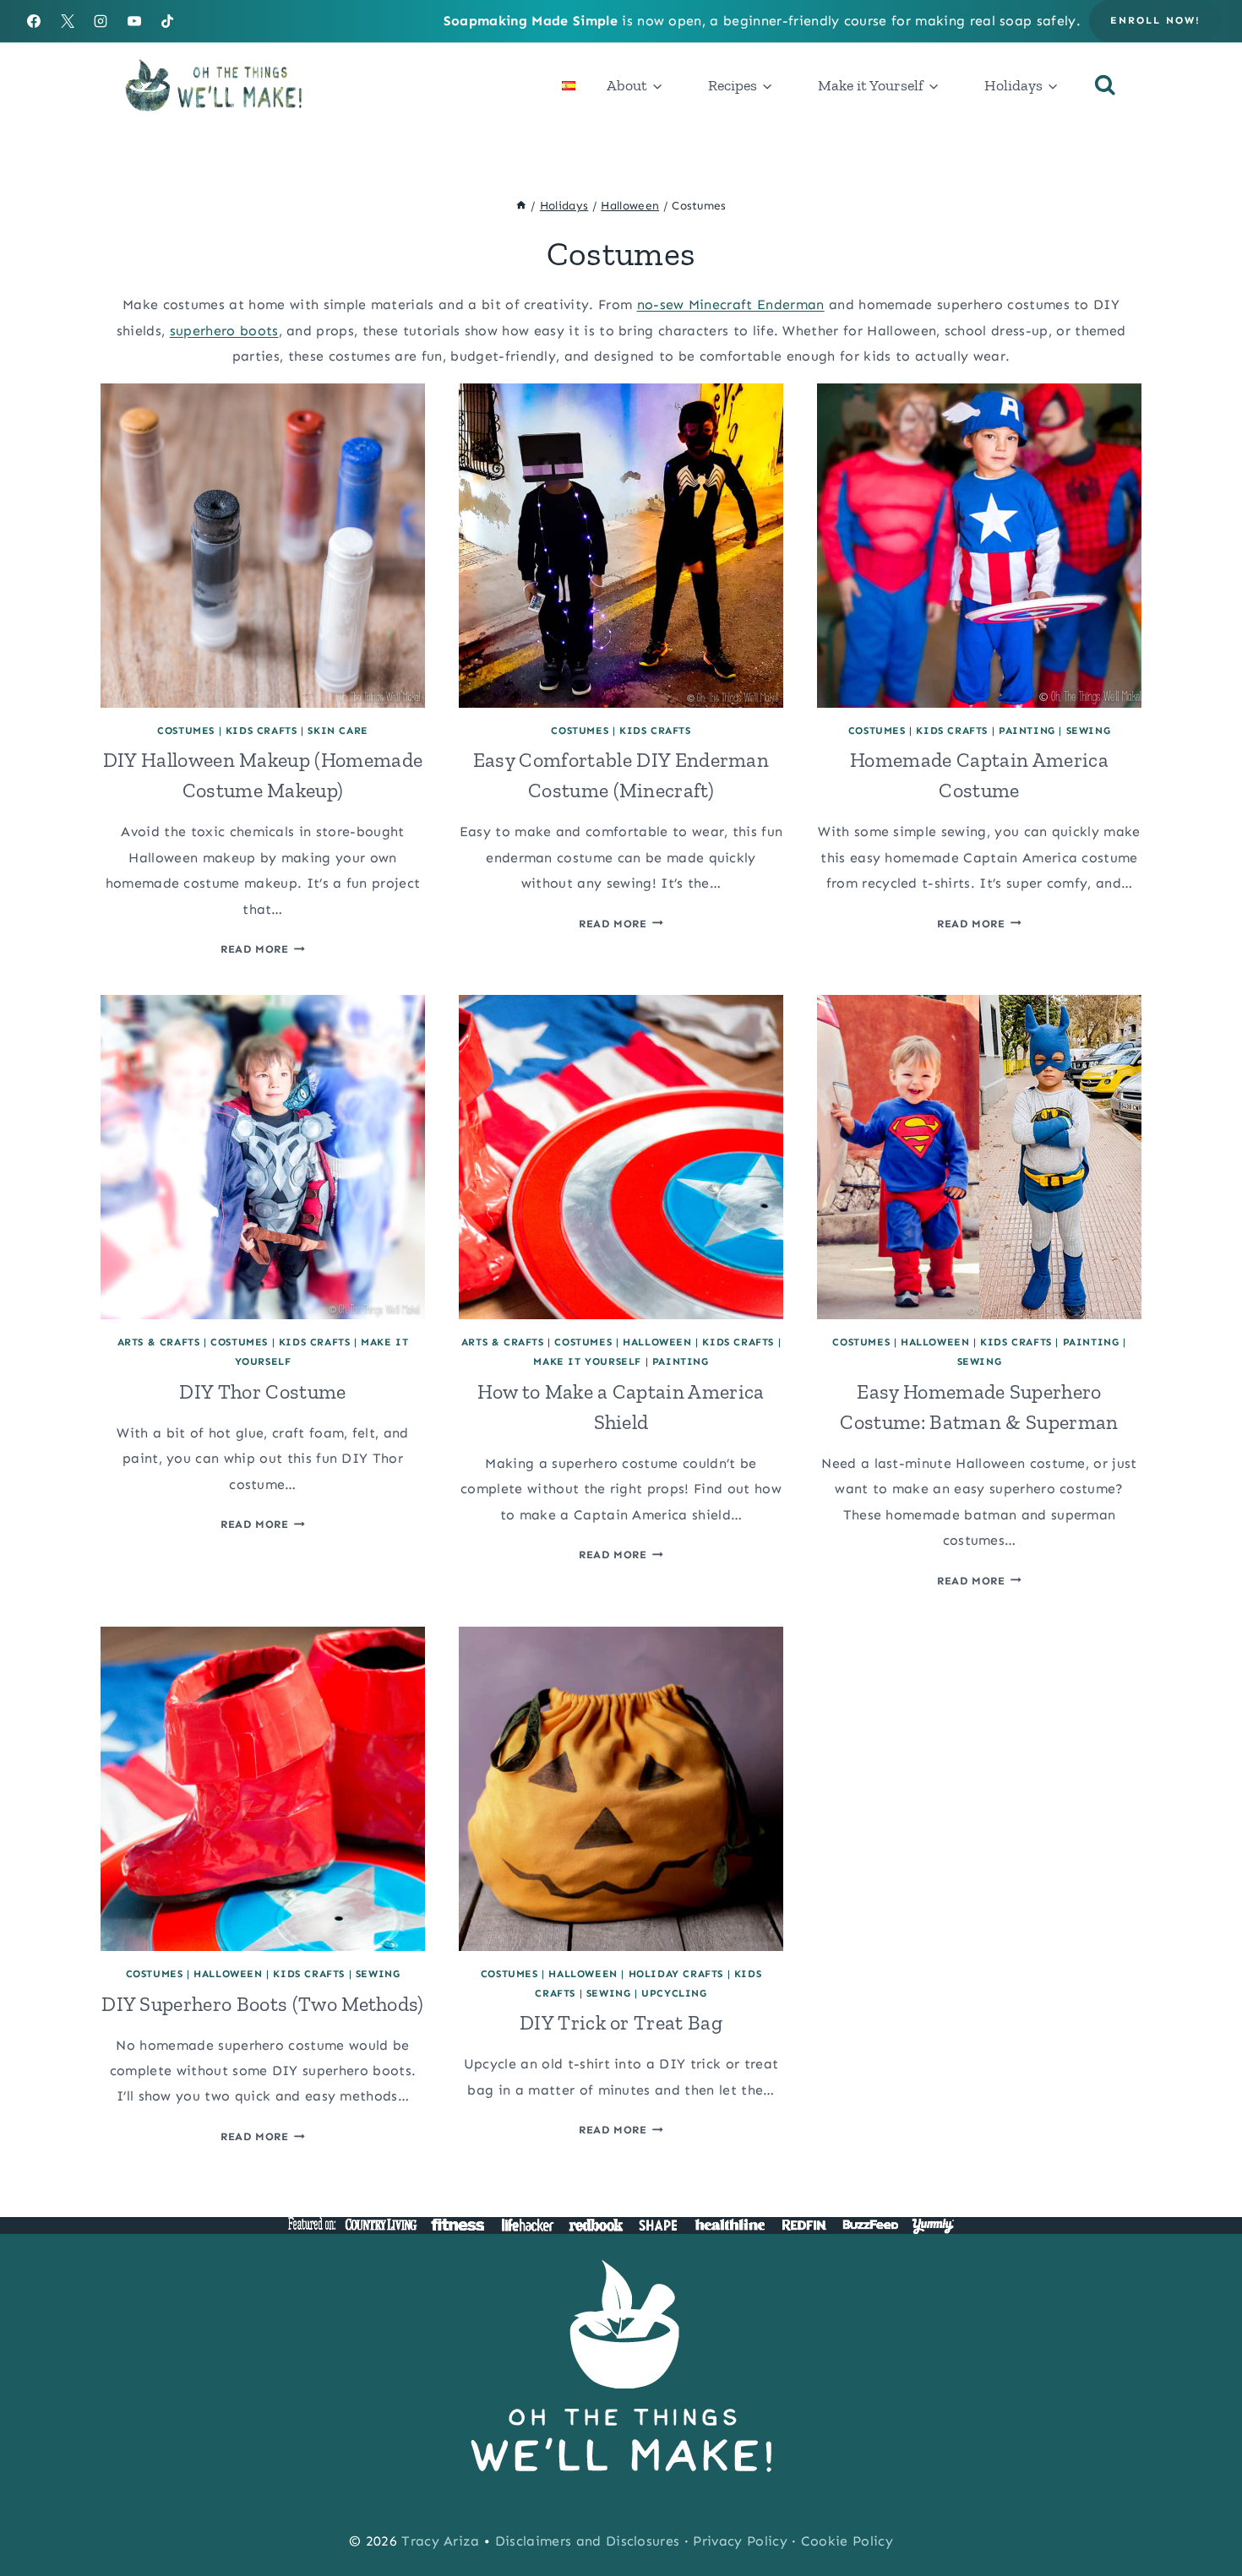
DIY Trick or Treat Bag (621, 2022)
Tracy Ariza (441, 2541)
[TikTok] (167, 21)
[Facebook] (34, 21)
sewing (1089, 731)
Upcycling (674, 1993)
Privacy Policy (740, 2541)
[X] (68, 21)
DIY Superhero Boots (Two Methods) (263, 2004)
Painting (1027, 731)
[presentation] (263, 546)
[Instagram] (101, 21)
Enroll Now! (1155, 20)
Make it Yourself (587, 1361)
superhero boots (224, 331)
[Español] (569, 86)
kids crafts (261, 731)
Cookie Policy (847, 2541)
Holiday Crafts (676, 1974)
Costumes (186, 731)
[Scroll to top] (1203, 2511)
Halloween (657, 1342)
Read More (263, 949)
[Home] (521, 206)
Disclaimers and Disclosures (588, 2541)
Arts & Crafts (159, 1342)
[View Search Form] (1105, 85)
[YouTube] (134, 21)
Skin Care (338, 731)
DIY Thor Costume (262, 1391)
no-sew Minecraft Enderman (731, 304)
